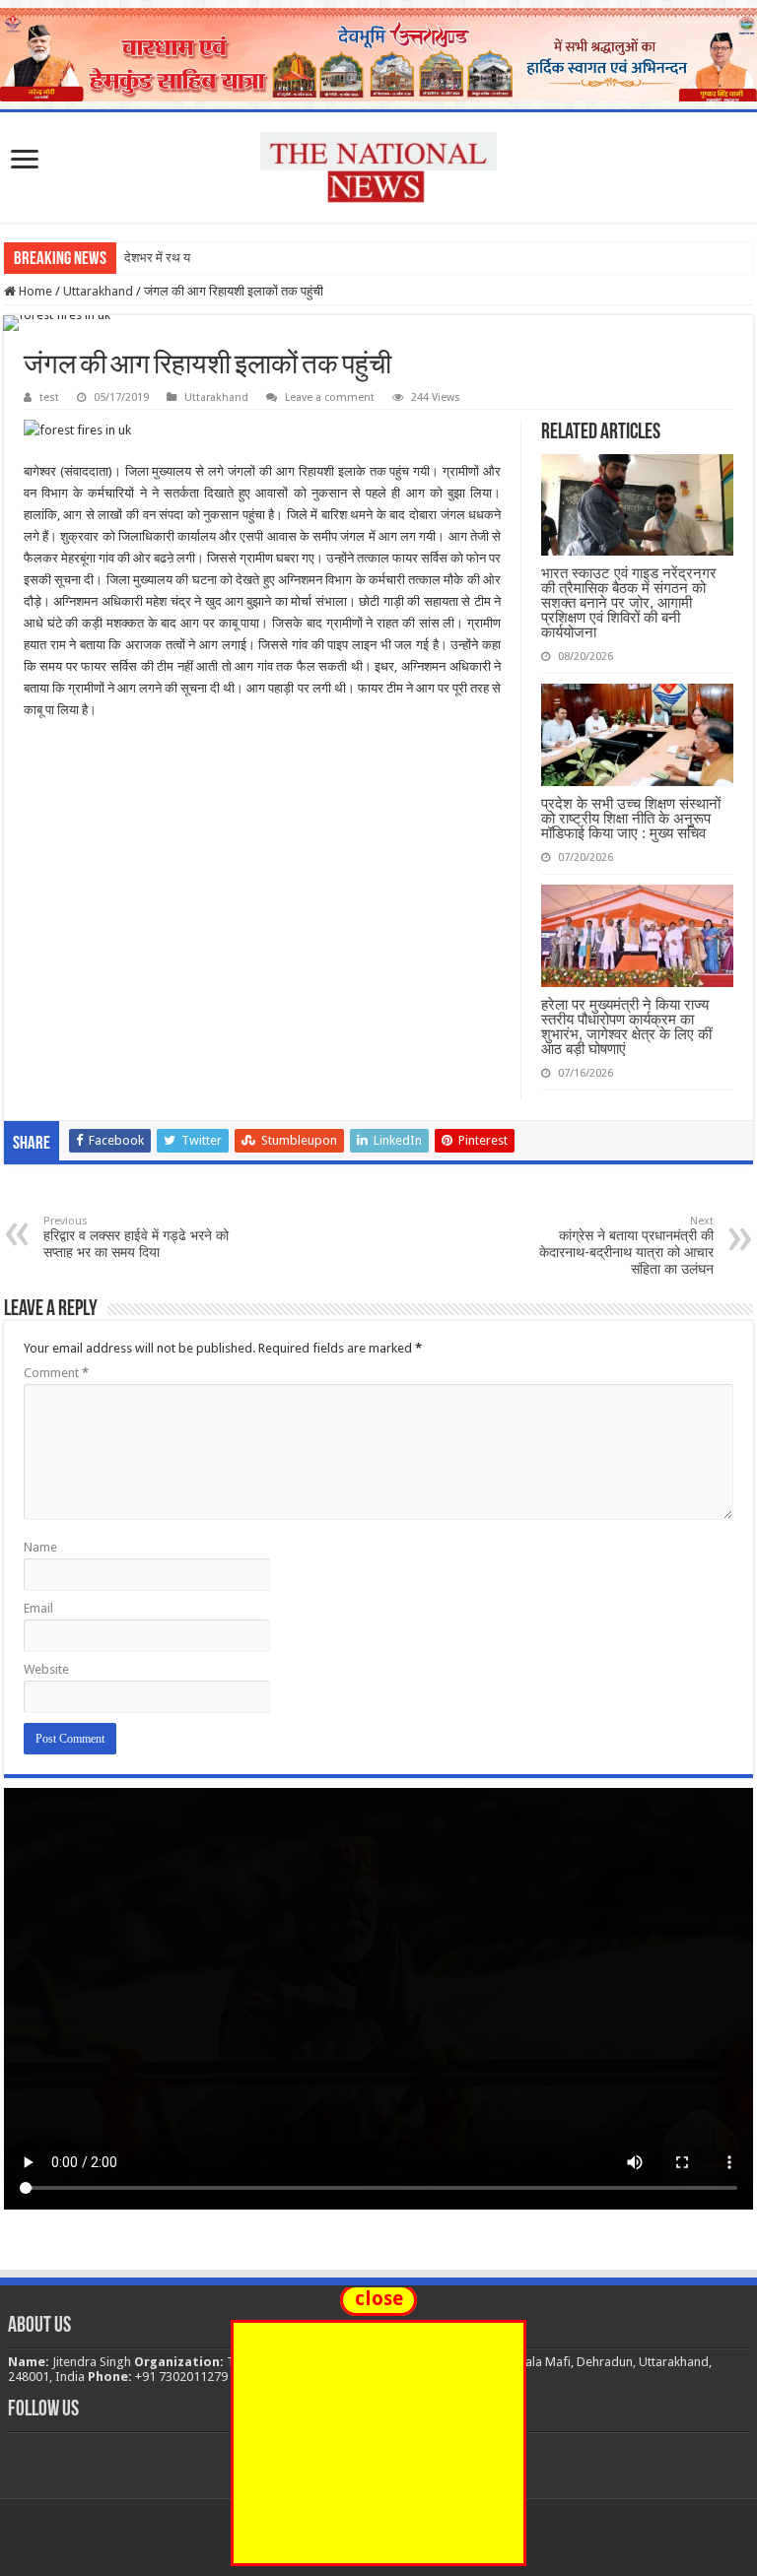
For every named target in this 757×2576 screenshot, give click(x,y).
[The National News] (378, 164)
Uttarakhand (98, 291)
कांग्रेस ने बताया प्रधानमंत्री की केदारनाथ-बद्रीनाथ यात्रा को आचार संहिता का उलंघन (626, 1246)
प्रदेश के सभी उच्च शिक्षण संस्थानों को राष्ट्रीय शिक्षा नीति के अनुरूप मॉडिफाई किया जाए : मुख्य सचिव (631, 818)
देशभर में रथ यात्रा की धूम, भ (190, 258)
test (49, 397)
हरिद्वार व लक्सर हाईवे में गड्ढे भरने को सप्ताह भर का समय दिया (136, 1237)
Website (46, 1669)
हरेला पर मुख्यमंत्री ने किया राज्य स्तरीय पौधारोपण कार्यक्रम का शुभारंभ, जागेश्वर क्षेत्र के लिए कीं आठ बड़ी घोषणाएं (626, 1026)
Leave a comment (330, 397)
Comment (56, 1373)
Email (38, 1608)
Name (40, 1547)
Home (34, 291)
